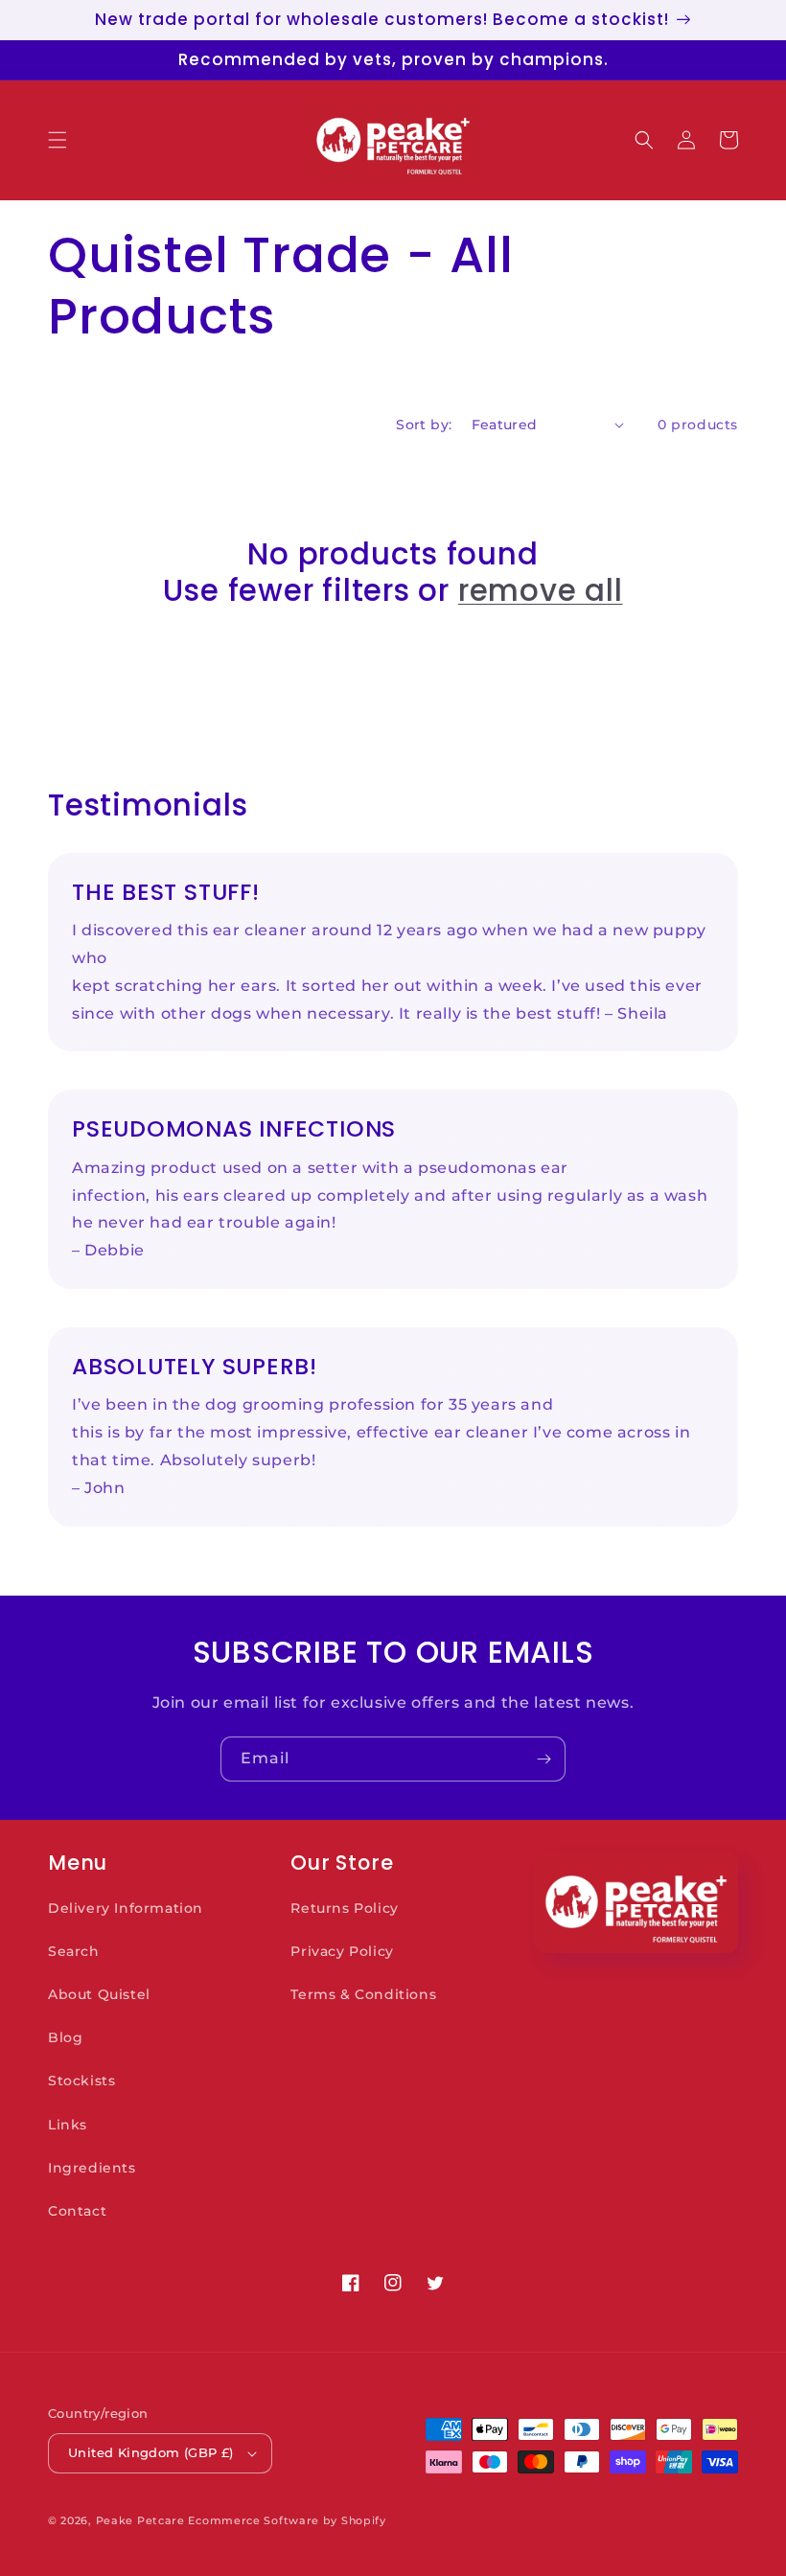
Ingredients (92, 2168)
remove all (541, 590)
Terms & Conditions (363, 1994)
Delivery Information (126, 1908)
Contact (77, 2211)
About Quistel (99, 1994)
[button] (58, 140)
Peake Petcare (140, 2520)
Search (74, 1951)
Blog (65, 2037)
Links (68, 2125)
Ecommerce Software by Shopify (287, 2520)
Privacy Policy (342, 1951)
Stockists (81, 2081)
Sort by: (424, 425)
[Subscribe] (543, 1759)
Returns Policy (344, 1908)
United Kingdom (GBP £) (151, 2452)
